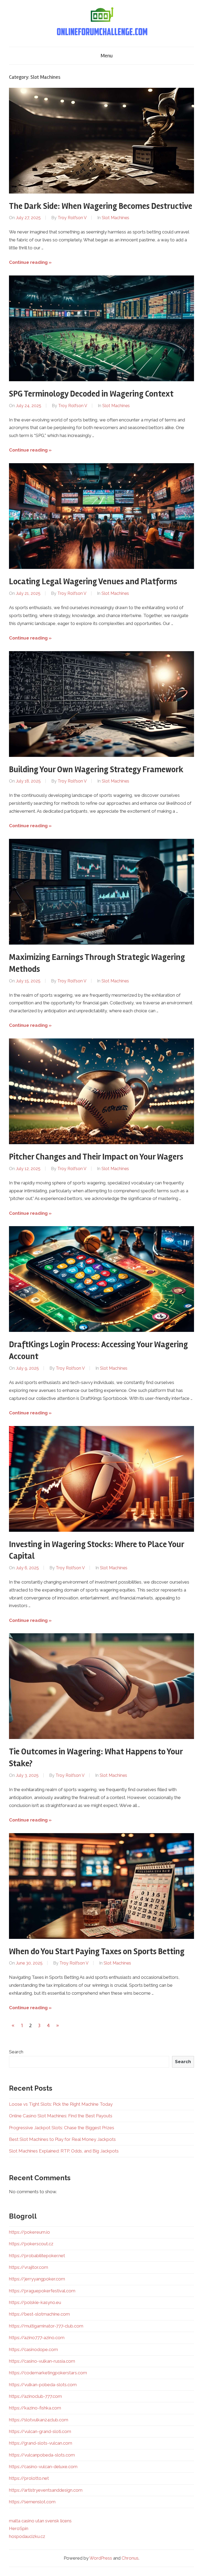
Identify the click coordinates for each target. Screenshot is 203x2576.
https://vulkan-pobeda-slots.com (43, 2385)
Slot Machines (116, 218)
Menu (107, 56)
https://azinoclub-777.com (35, 2396)
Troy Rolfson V (72, 218)
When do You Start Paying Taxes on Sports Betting (97, 1951)
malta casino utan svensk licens (40, 2521)
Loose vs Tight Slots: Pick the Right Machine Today (61, 2104)
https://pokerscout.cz (31, 2244)
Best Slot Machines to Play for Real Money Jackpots (62, 2139)
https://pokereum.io (29, 2232)
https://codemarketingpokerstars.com (48, 2373)
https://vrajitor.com (29, 2267)
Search (16, 2052)
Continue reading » (30, 262)
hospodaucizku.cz (27, 2536)
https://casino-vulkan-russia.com (42, 2361)
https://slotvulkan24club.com (39, 2420)
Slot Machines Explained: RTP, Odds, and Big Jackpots (64, 2151)
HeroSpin (19, 2528)
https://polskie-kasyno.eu (35, 2302)
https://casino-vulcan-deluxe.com (43, 2467)
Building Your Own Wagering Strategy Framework (96, 769)
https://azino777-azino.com (37, 2338)
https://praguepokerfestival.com (42, 2291)
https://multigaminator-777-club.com (46, 2326)
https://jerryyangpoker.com (37, 2279)
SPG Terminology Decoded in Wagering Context (91, 394)
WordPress (101, 2558)
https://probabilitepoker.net (37, 2256)
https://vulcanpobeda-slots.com (42, 2455)
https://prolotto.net (29, 2478)
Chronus (130, 2558)
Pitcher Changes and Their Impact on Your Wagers (96, 1157)
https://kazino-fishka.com (35, 2408)
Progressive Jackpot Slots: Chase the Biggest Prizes (62, 2128)
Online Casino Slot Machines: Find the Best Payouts (61, 2116)
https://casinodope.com (33, 2349)
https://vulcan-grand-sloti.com (40, 2431)
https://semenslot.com (32, 2502)
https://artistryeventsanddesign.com (46, 2490)
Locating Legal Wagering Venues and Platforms (93, 581)
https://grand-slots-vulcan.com (41, 2443)
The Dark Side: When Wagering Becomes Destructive (101, 206)
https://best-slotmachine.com (39, 2314)
